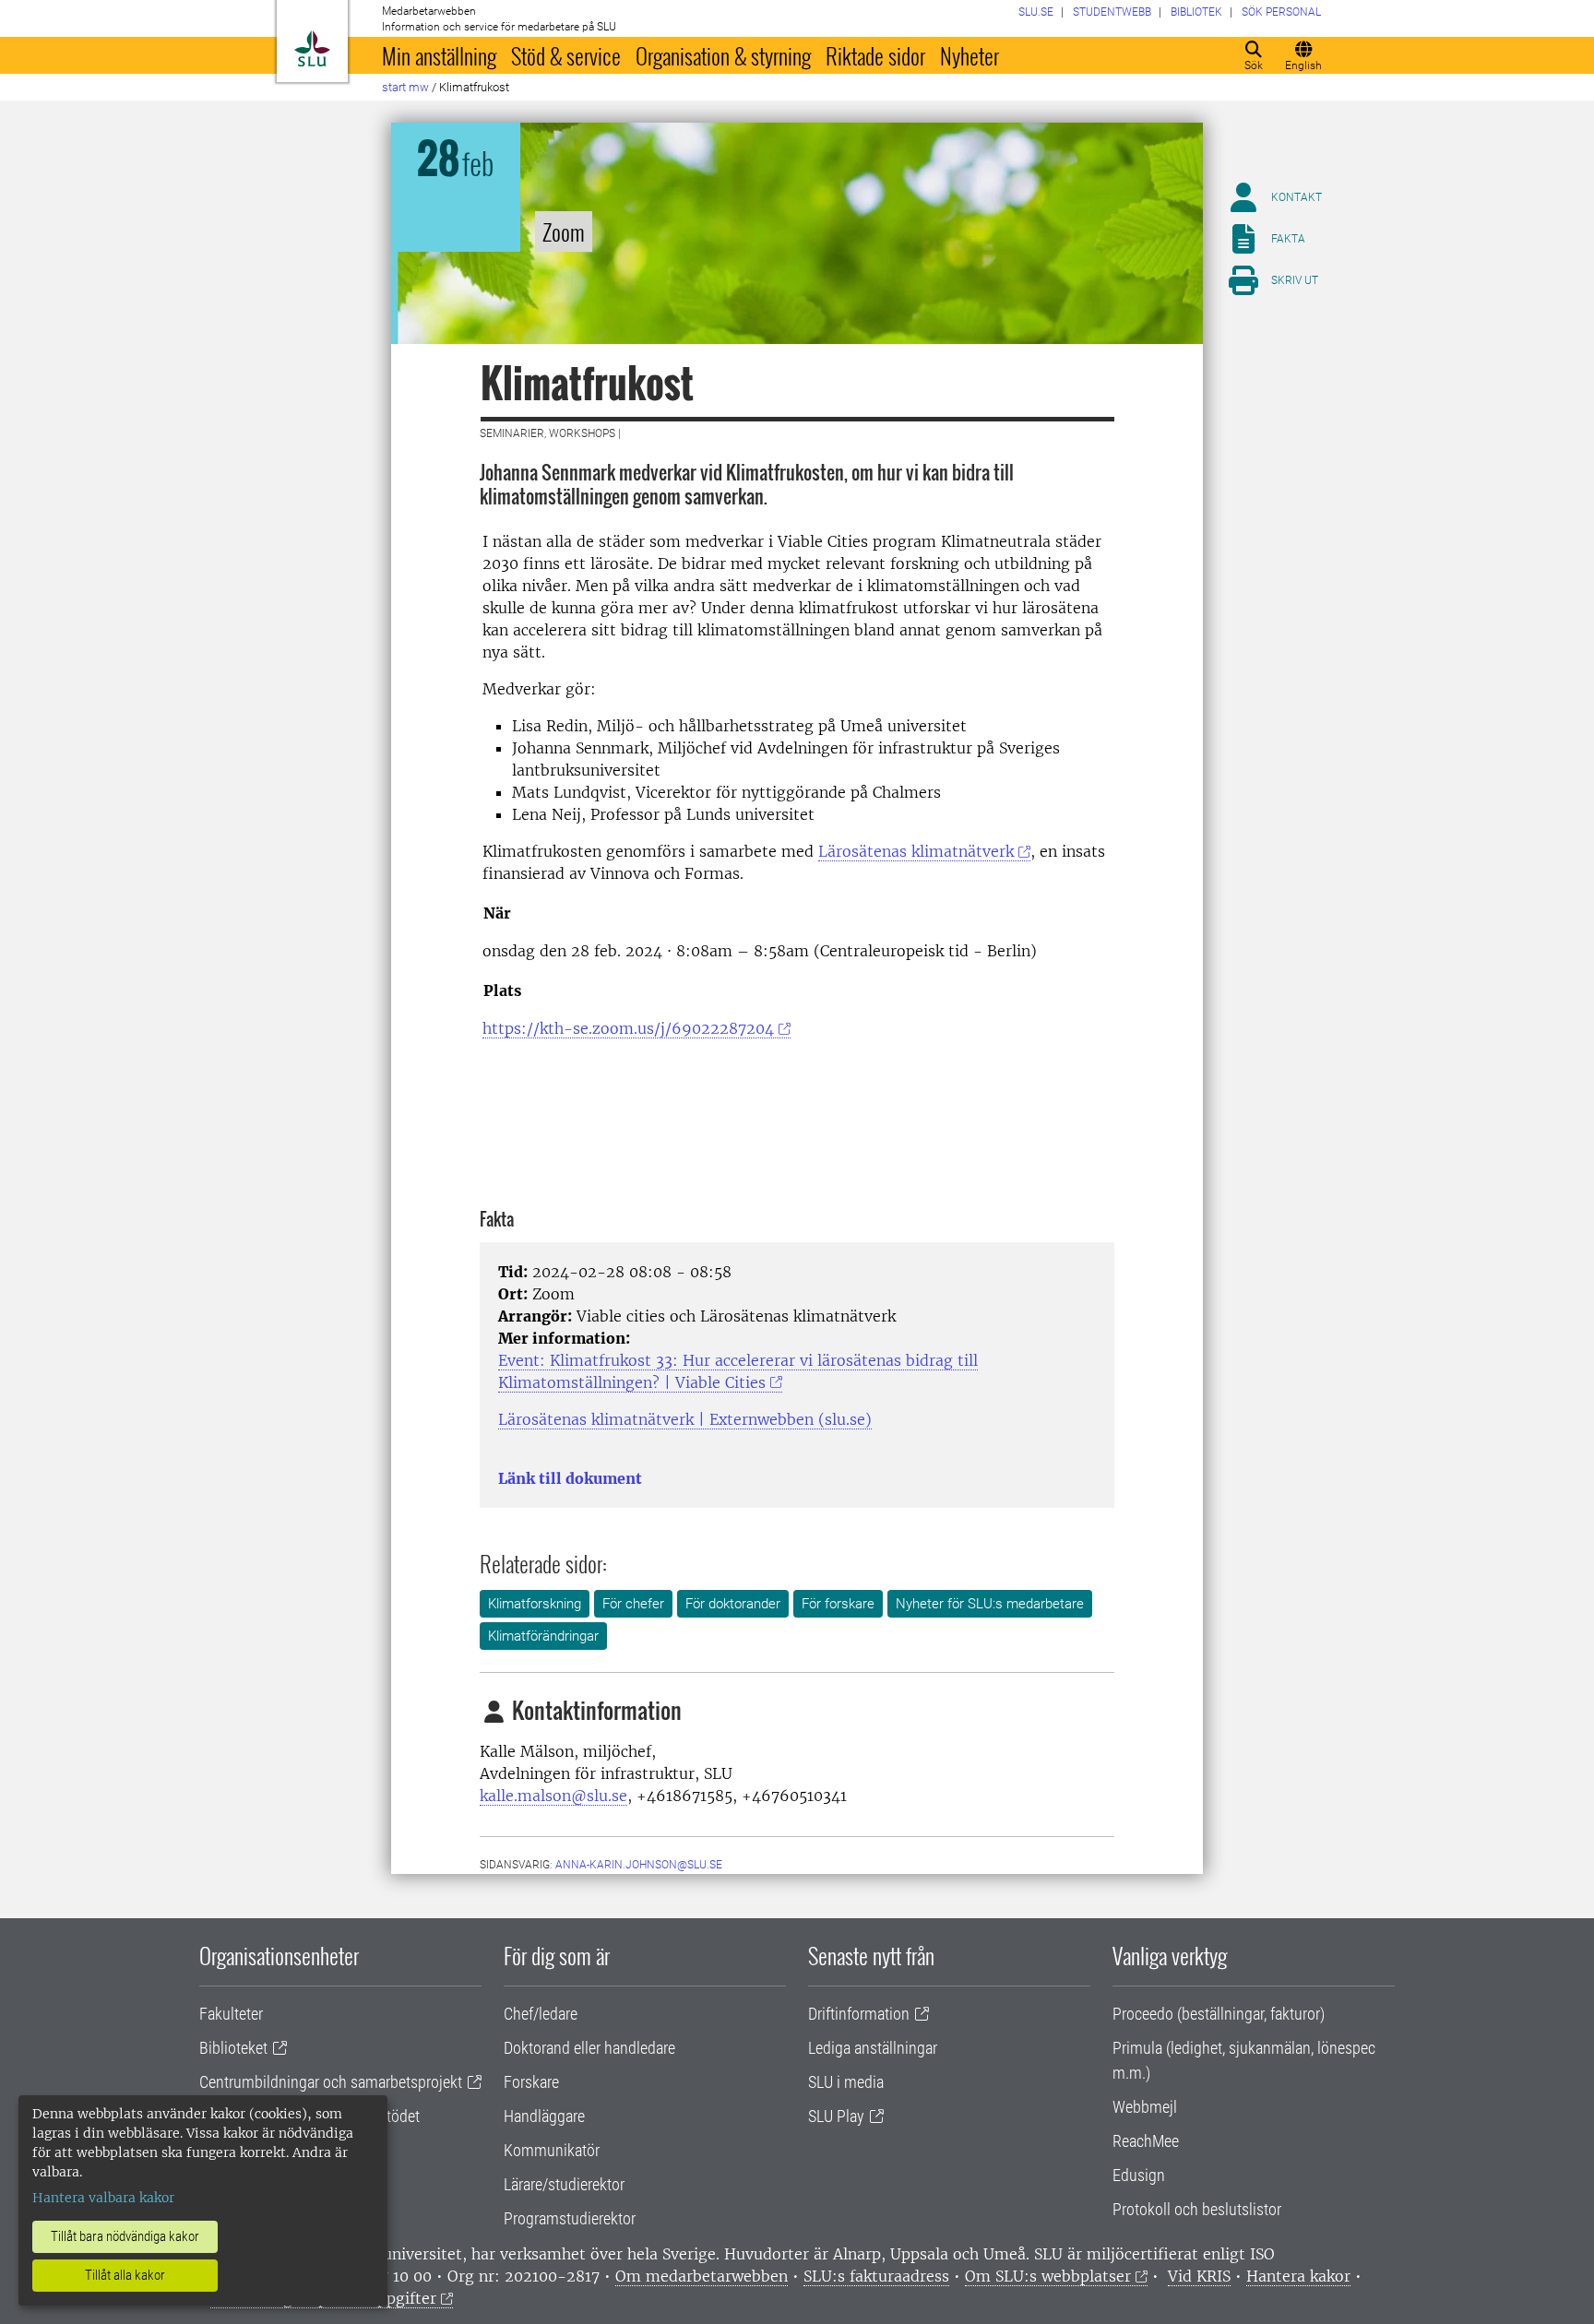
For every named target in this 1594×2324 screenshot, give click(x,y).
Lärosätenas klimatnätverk (916, 851)
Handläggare (544, 2116)
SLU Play (836, 2116)
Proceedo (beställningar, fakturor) (1219, 2014)
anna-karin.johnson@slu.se (639, 1865)
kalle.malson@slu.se (553, 1796)
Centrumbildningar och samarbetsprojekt (331, 2082)
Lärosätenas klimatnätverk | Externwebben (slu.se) (685, 1419)
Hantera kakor (1298, 2276)
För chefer (633, 1604)
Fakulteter (231, 2014)
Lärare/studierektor (564, 2184)
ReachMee (1146, 2141)
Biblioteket (233, 2048)
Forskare (531, 2082)
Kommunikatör (552, 2150)
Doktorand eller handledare (589, 2048)
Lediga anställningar (873, 2048)
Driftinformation (859, 2014)
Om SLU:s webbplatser (1048, 2276)
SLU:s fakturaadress (876, 2276)
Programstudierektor (570, 2218)
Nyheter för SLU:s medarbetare (990, 1604)
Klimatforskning (535, 1604)
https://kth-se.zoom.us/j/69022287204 (628, 1028)
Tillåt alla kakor (125, 2275)
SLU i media (846, 2082)
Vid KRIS (1199, 2276)
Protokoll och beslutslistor (1197, 2209)
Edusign (1139, 2175)
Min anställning (439, 55)
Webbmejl (1145, 2107)
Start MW (405, 87)
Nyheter (969, 55)
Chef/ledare (541, 2014)
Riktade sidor (875, 55)
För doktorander (733, 1604)
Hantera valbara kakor (103, 2198)
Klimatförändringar (543, 1636)
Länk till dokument (570, 1478)
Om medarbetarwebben (702, 2276)
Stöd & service (566, 55)
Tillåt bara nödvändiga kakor (125, 2236)
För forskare (838, 1604)
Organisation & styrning (723, 55)
